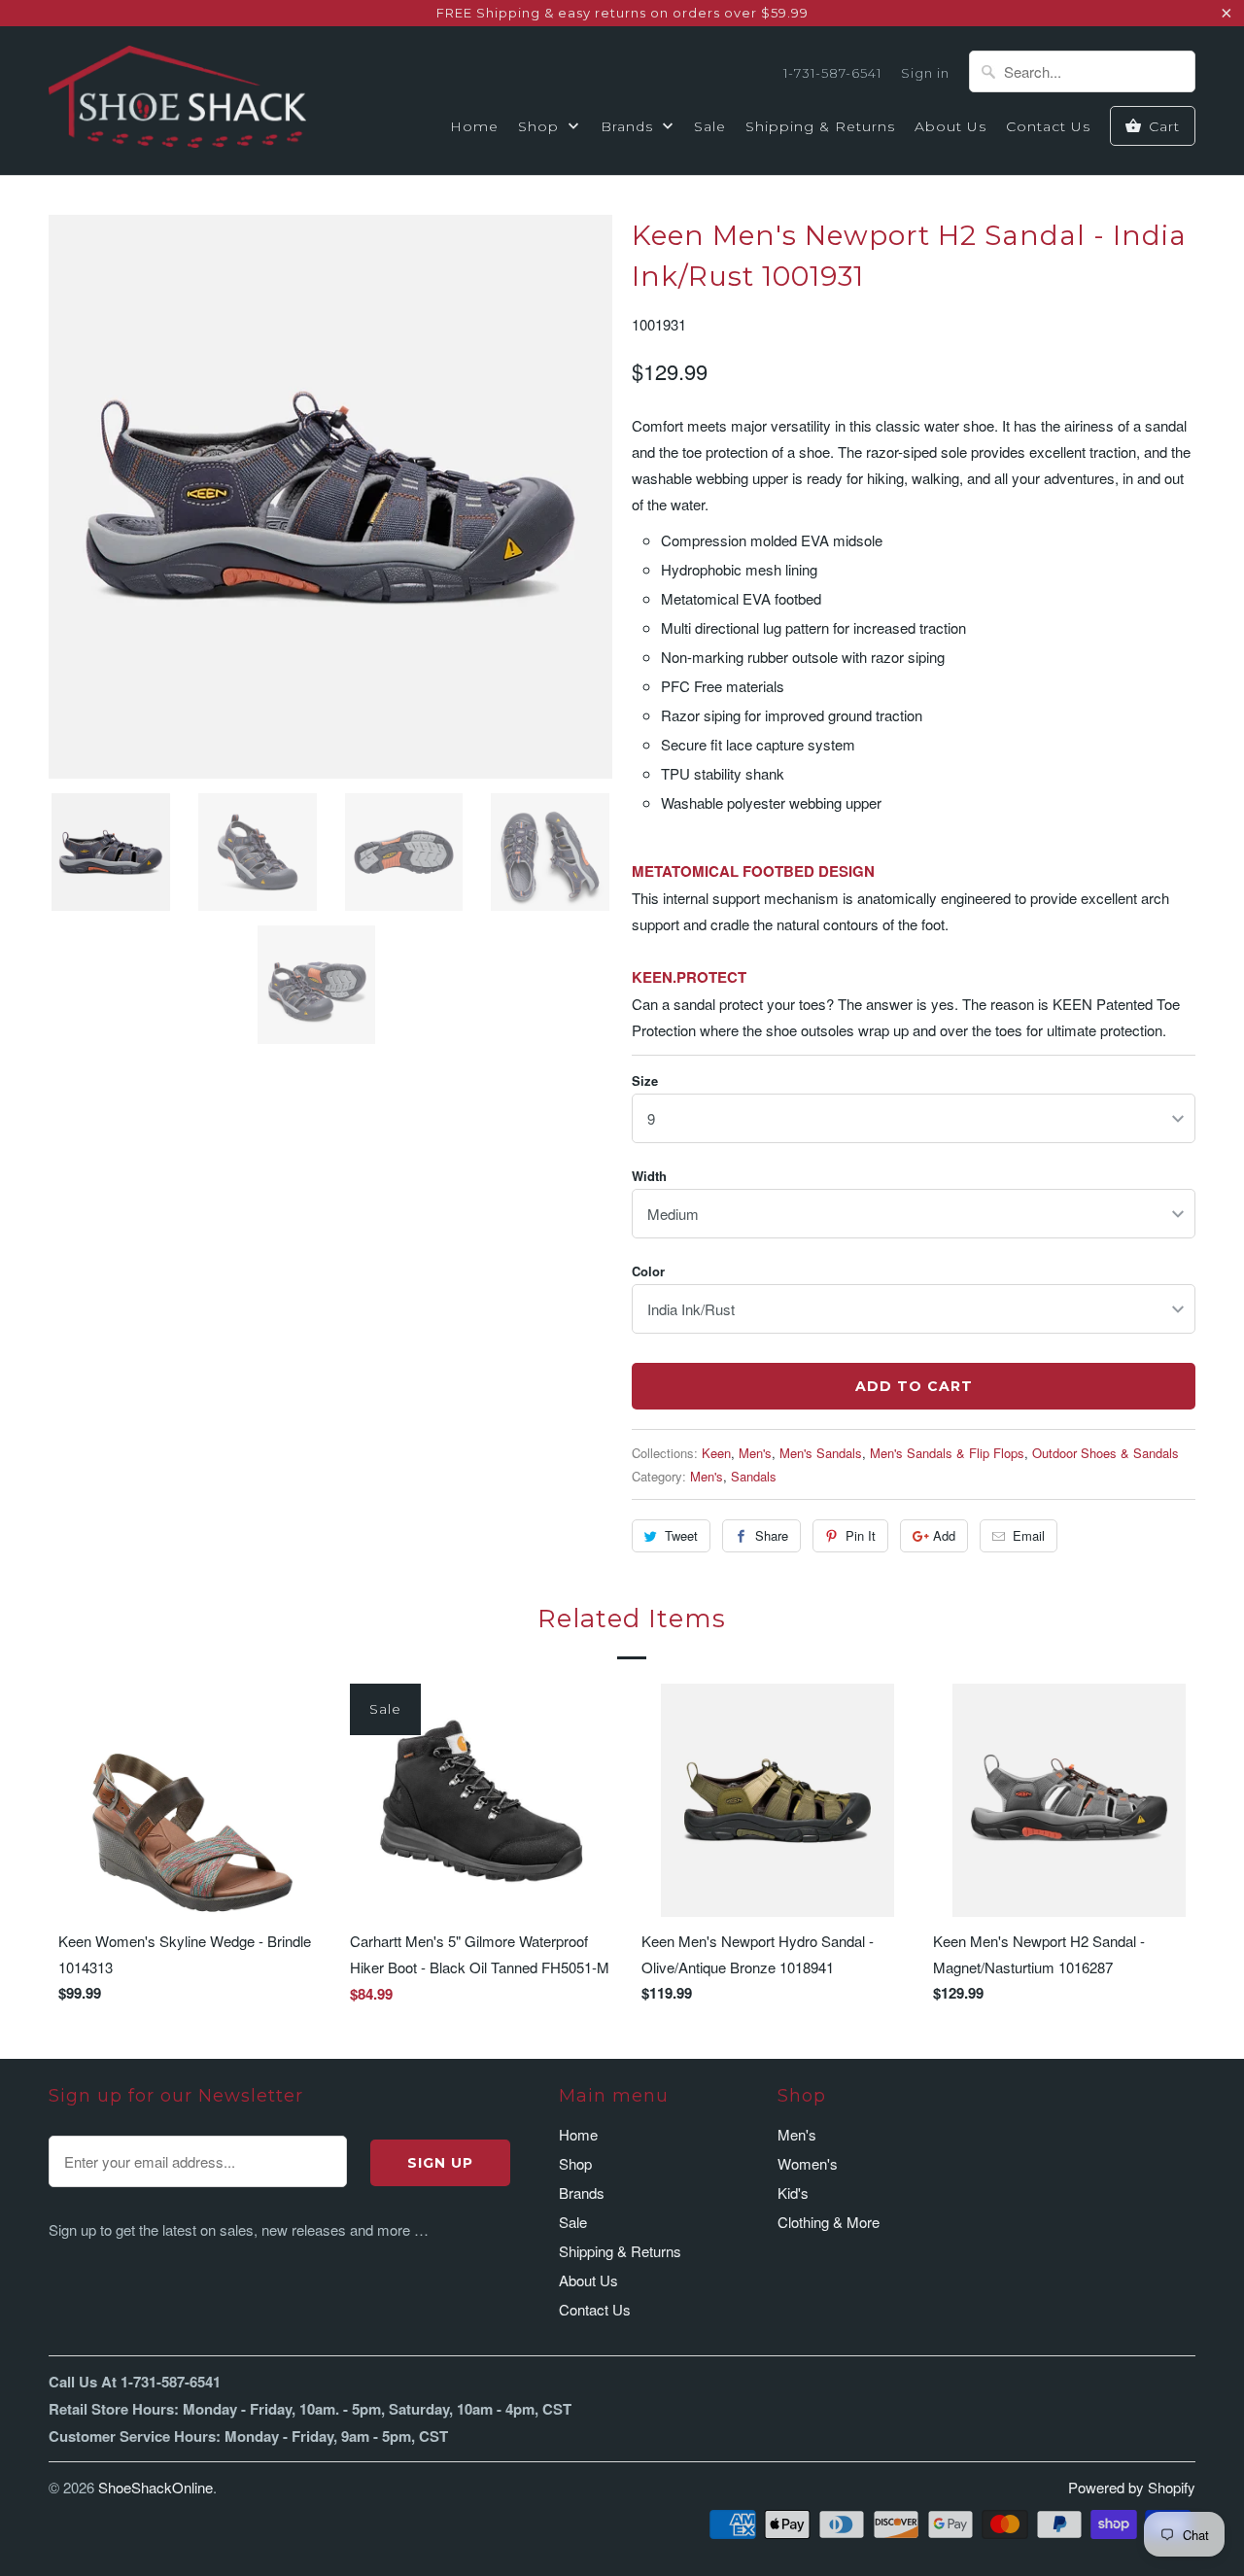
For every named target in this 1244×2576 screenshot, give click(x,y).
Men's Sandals (821, 1453)
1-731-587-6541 (832, 73)
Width (649, 1176)
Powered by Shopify (1132, 2487)
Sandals (754, 1476)
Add (944, 1535)
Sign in (925, 73)
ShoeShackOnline (155, 2487)
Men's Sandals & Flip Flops (947, 1453)
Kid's (793, 2193)
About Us (950, 126)
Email (1029, 1535)
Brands (629, 126)
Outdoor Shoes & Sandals (1106, 1453)
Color (648, 1271)
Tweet (681, 1535)
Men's (755, 1453)
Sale (710, 126)
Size (645, 1080)
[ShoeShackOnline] (177, 100)
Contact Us (1048, 126)
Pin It (861, 1535)
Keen (716, 1453)
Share (772, 1535)
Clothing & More (829, 2222)
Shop (541, 126)
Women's (808, 2163)
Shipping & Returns (820, 126)
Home (474, 126)
